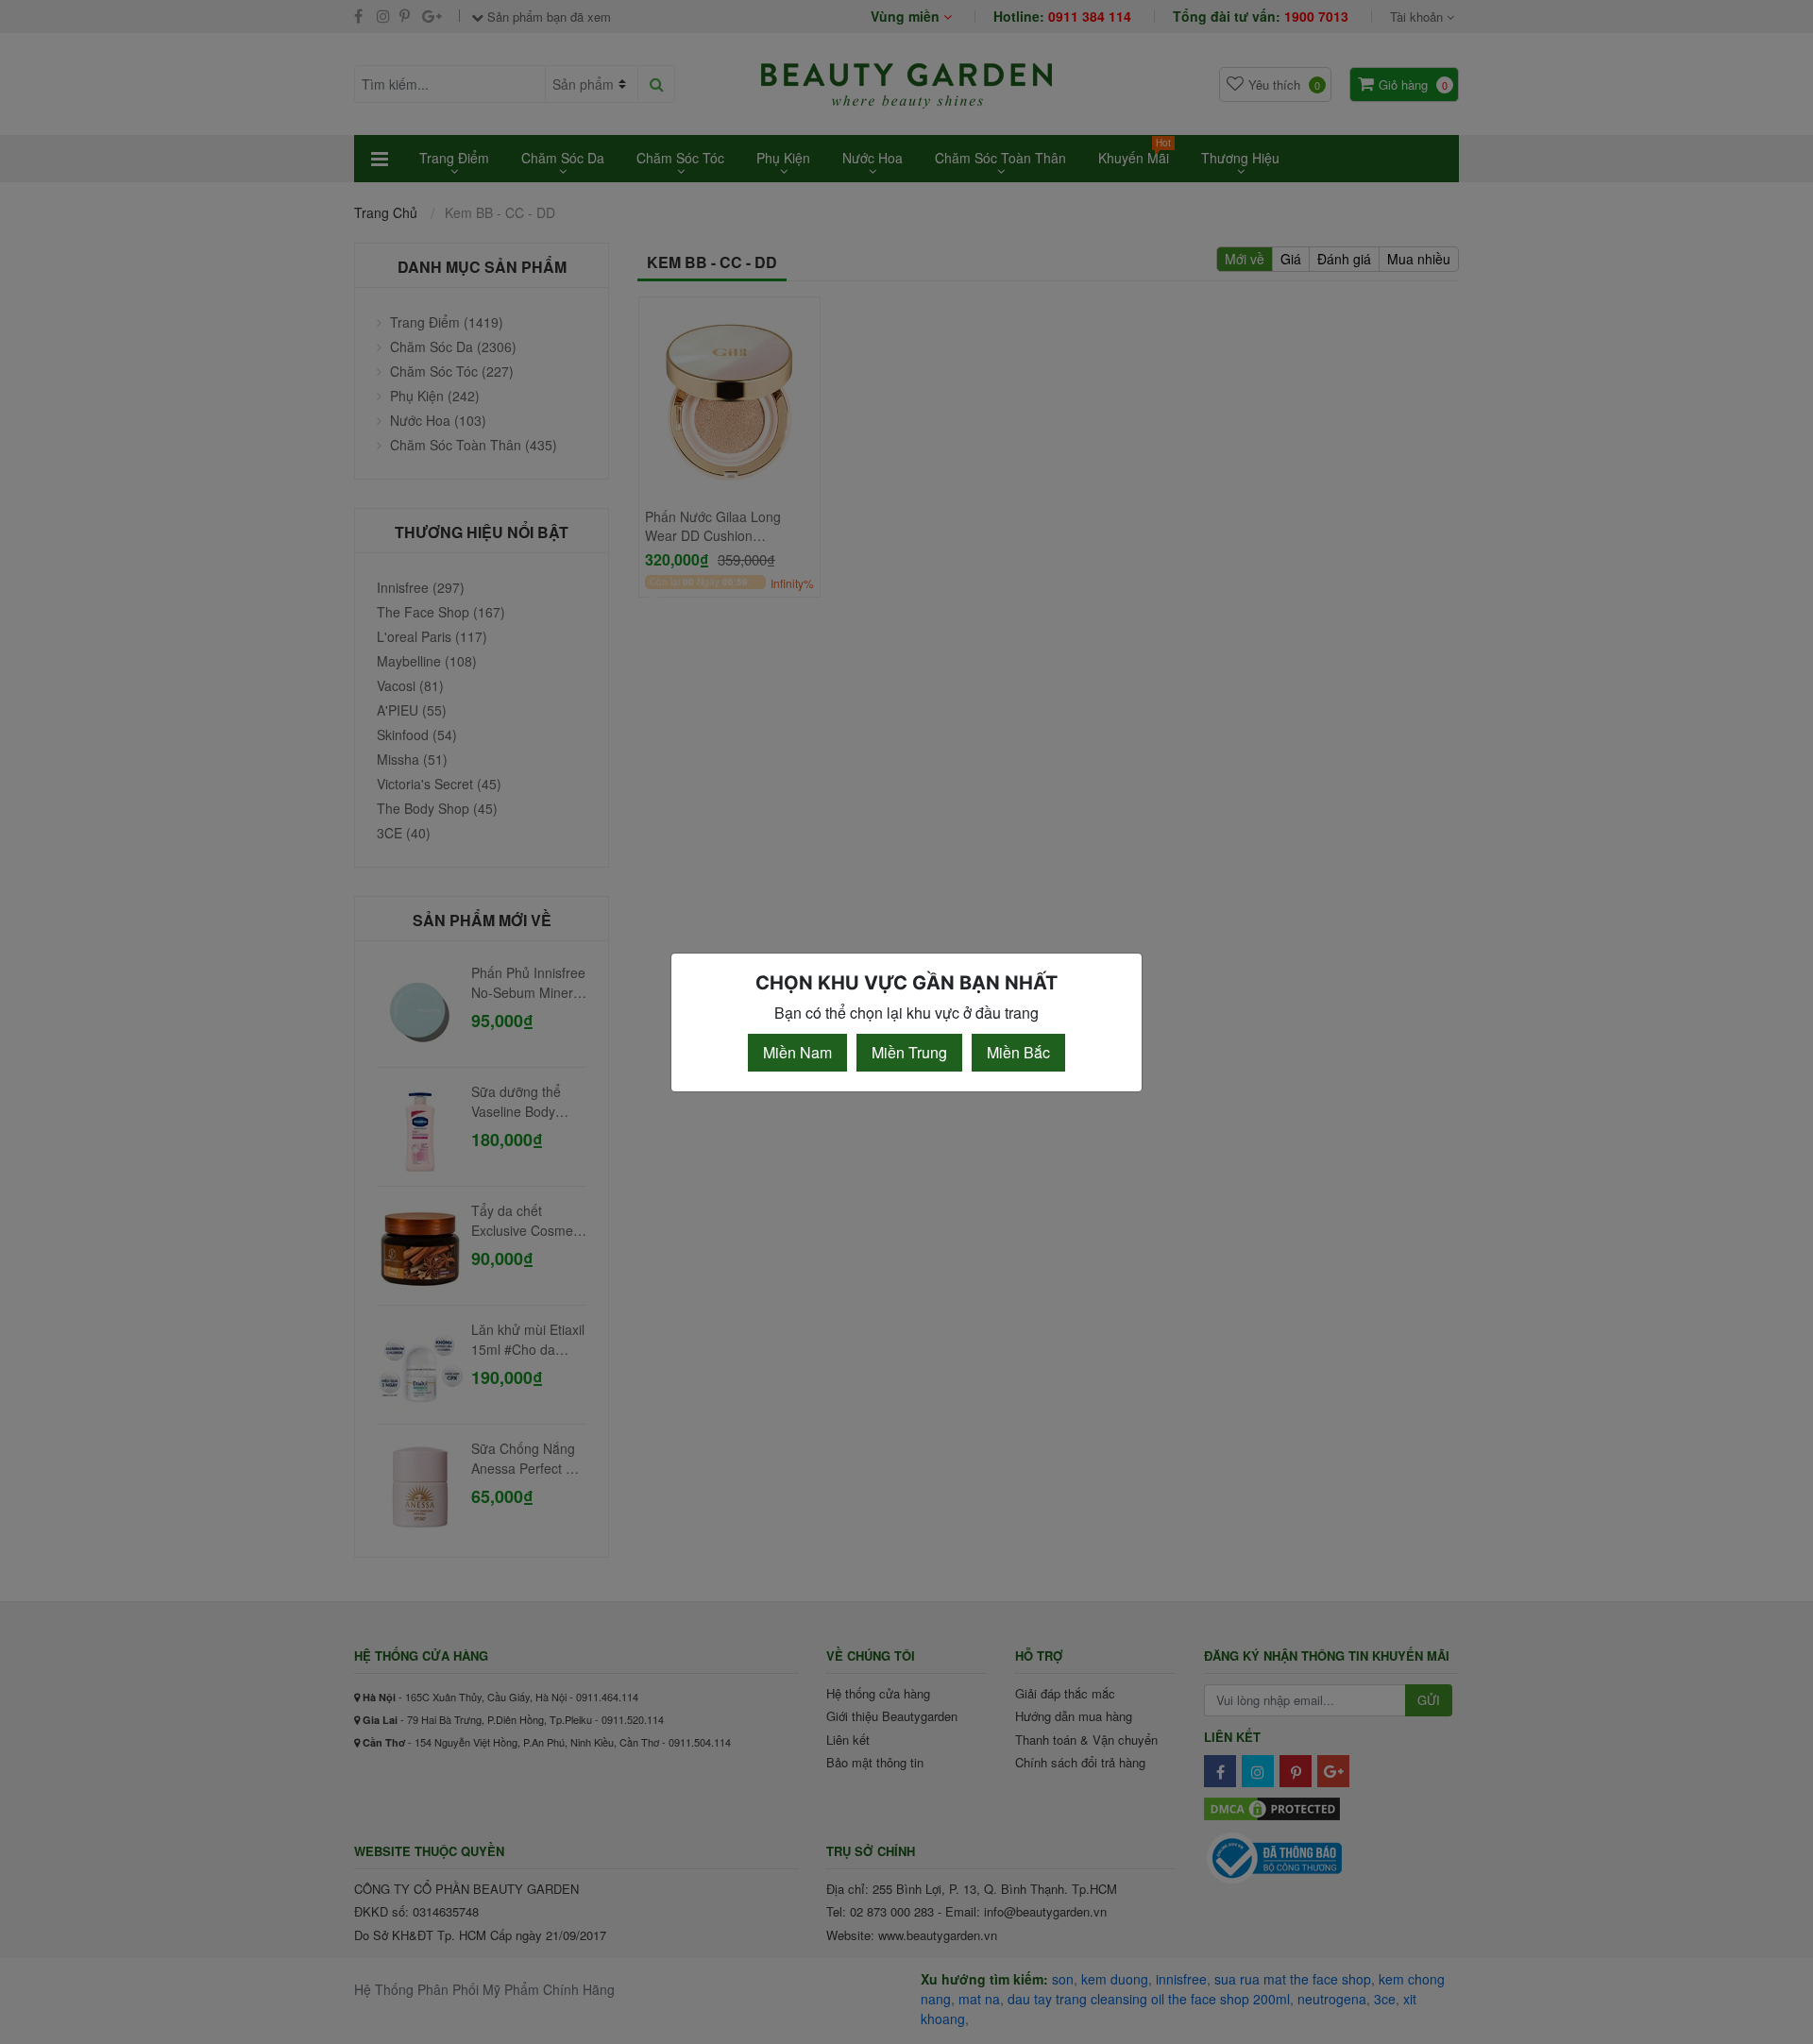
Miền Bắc (1018, 1052)
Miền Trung (909, 1052)
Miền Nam (797, 1052)
